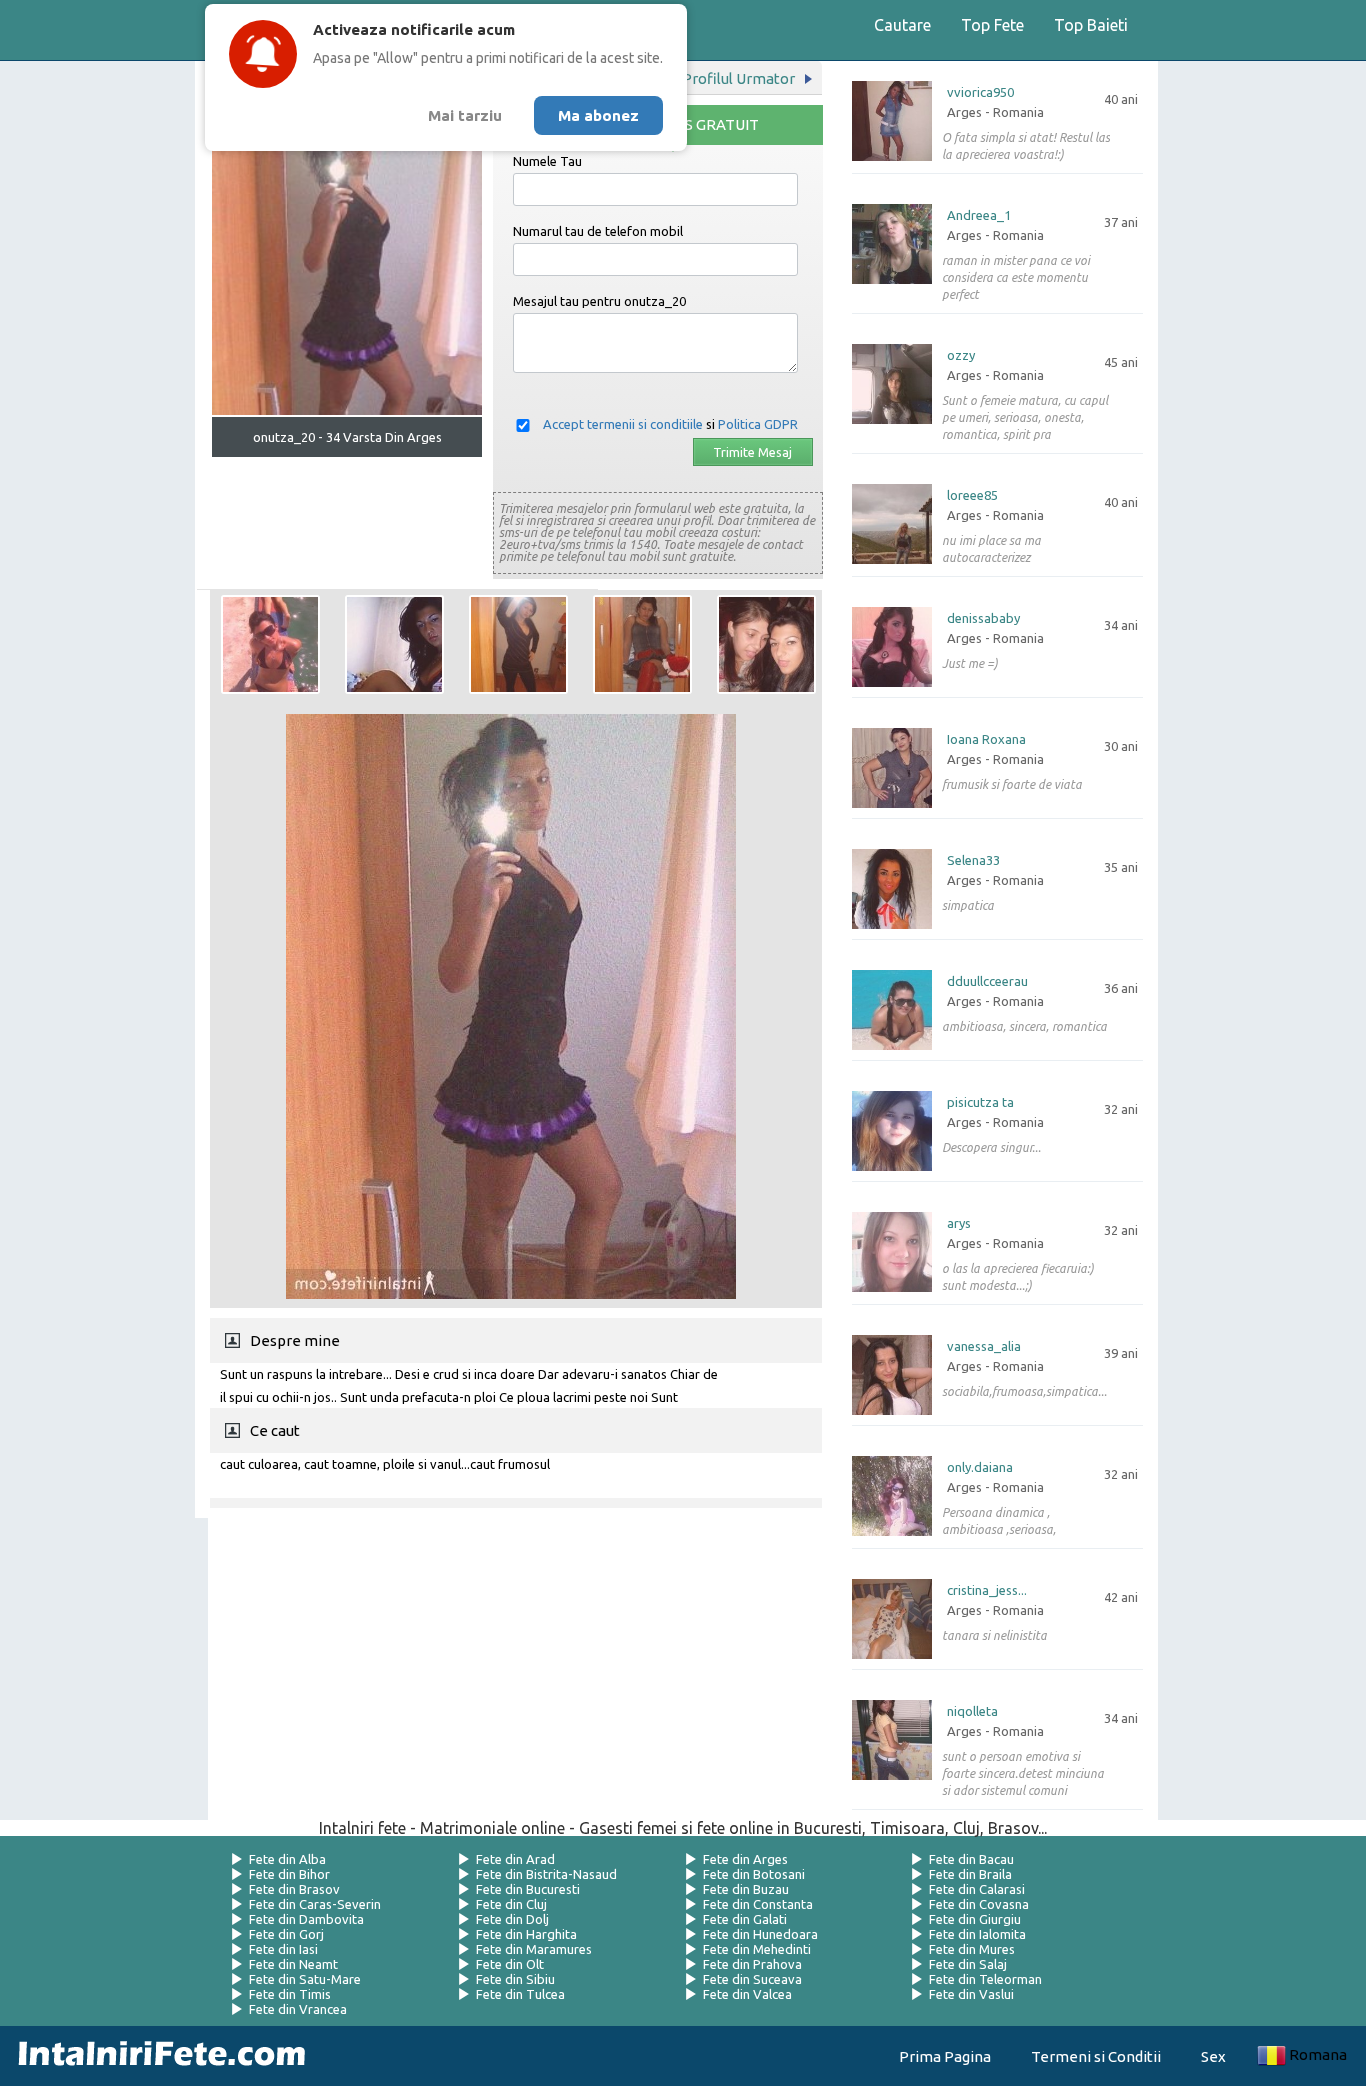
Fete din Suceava (752, 1979)
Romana (1318, 2054)
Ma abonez (598, 115)
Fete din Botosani (754, 1874)
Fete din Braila (970, 1874)
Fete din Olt (510, 1964)
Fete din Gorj (286, 1934)
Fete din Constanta (758, 1904)
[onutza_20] (270, 644)
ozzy (961, 355)
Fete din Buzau (746, 1889)
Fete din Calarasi (977, 1889)
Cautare (902, 25)
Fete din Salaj (968, 1964)
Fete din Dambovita (306, 1919)
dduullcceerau (987, 981)
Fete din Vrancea (298, 2009)
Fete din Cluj (511, 1904)
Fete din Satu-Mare (305, 1979)
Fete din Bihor (289, 1874)
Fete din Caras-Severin (315, 1904)
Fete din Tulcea (520, 1994)
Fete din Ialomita (977, 1934)
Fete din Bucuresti (528, 1889)
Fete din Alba (287, 1859)
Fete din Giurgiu (975, 1919)
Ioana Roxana (986, 739)
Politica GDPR (758, 424)
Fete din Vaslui (971, 1994)
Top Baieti (1091, 25)
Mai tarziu (465, 115)
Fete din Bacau (971, 1859)
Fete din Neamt (293, 1964)
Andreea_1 (979, 215)
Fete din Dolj (512, 1919)
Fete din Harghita (526, 1934)
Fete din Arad (515, 1859)
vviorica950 (980, 92)
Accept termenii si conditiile (623, 424)
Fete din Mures (972, 1949)
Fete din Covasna (979, 1904)
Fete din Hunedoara (760, 1934)
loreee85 (972, 495)
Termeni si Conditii (1096, 2056)
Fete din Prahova (752, 1964)
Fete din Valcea (747, 1994)
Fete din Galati (745, 1919)
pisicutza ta (980, 1102)
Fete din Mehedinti (757, 1949)
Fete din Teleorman (985, 1979)
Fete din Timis (290, 1994)
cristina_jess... (987, 1590)
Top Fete (992, 25)
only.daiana (980, 1467)
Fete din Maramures (534, 1949)
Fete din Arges (745, 1859)
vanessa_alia (984, 1346)
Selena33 (973, 860)
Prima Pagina (945, 2056)
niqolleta (972, 1711)
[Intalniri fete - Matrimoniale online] (156, 2056)
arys (959, 1223)
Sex (1213, 2056)
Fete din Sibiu (515, 1979)
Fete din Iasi (283, 1949)
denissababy (983, 618)
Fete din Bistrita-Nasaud (546, 1874)
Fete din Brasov (294, 1889)
